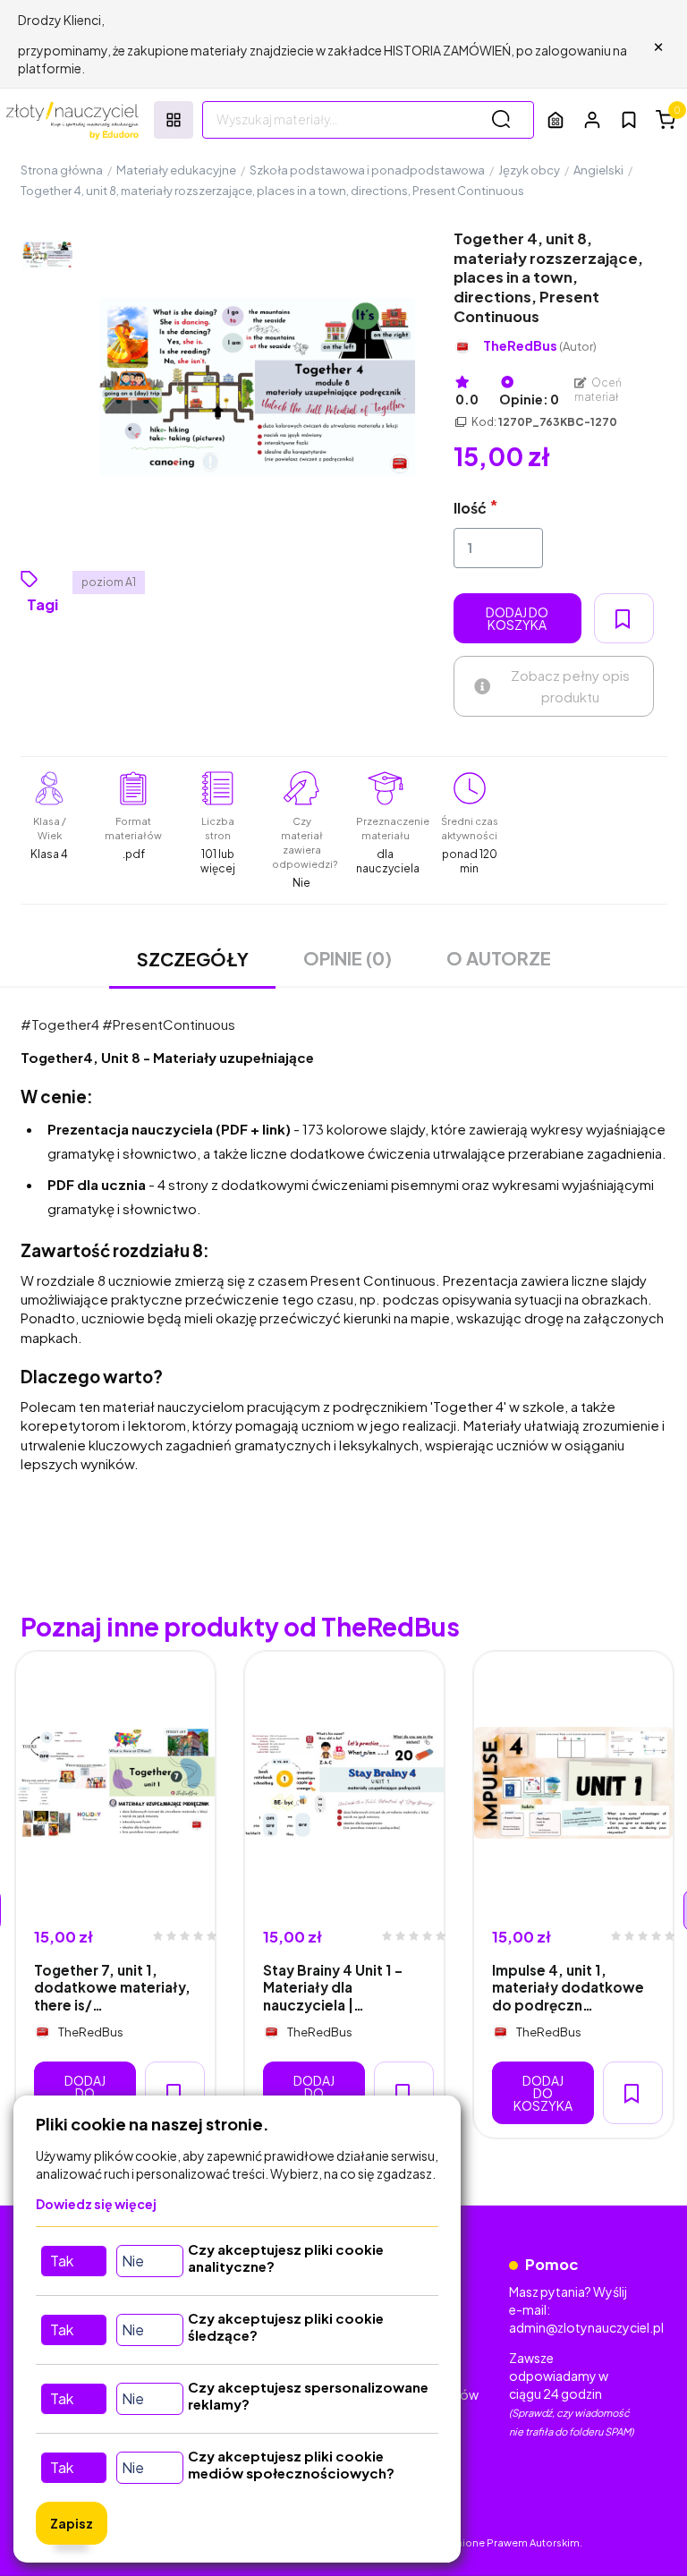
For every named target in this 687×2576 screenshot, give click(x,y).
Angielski (598, 170)
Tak (62, 2261)
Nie (133, 2261)
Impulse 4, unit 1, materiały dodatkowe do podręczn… (568, 1987)
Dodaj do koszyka (517, 618)
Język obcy (529, 170)
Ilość (470, 508)
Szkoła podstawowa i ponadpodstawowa (367, 170)
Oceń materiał (598, 390)
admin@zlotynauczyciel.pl (586, 2327)
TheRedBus (540, 346)
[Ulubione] (629, 120)
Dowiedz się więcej (96, 2204)
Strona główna (62, 170)
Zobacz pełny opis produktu (570, 686)
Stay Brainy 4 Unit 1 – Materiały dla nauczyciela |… (333, 1987)
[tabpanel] (115, 1895)
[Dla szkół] (556, 119)
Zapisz (72, 2523)
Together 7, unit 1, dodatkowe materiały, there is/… (112, 1987)
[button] (592, 119)
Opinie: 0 (529, 399)
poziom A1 (109, 582)
